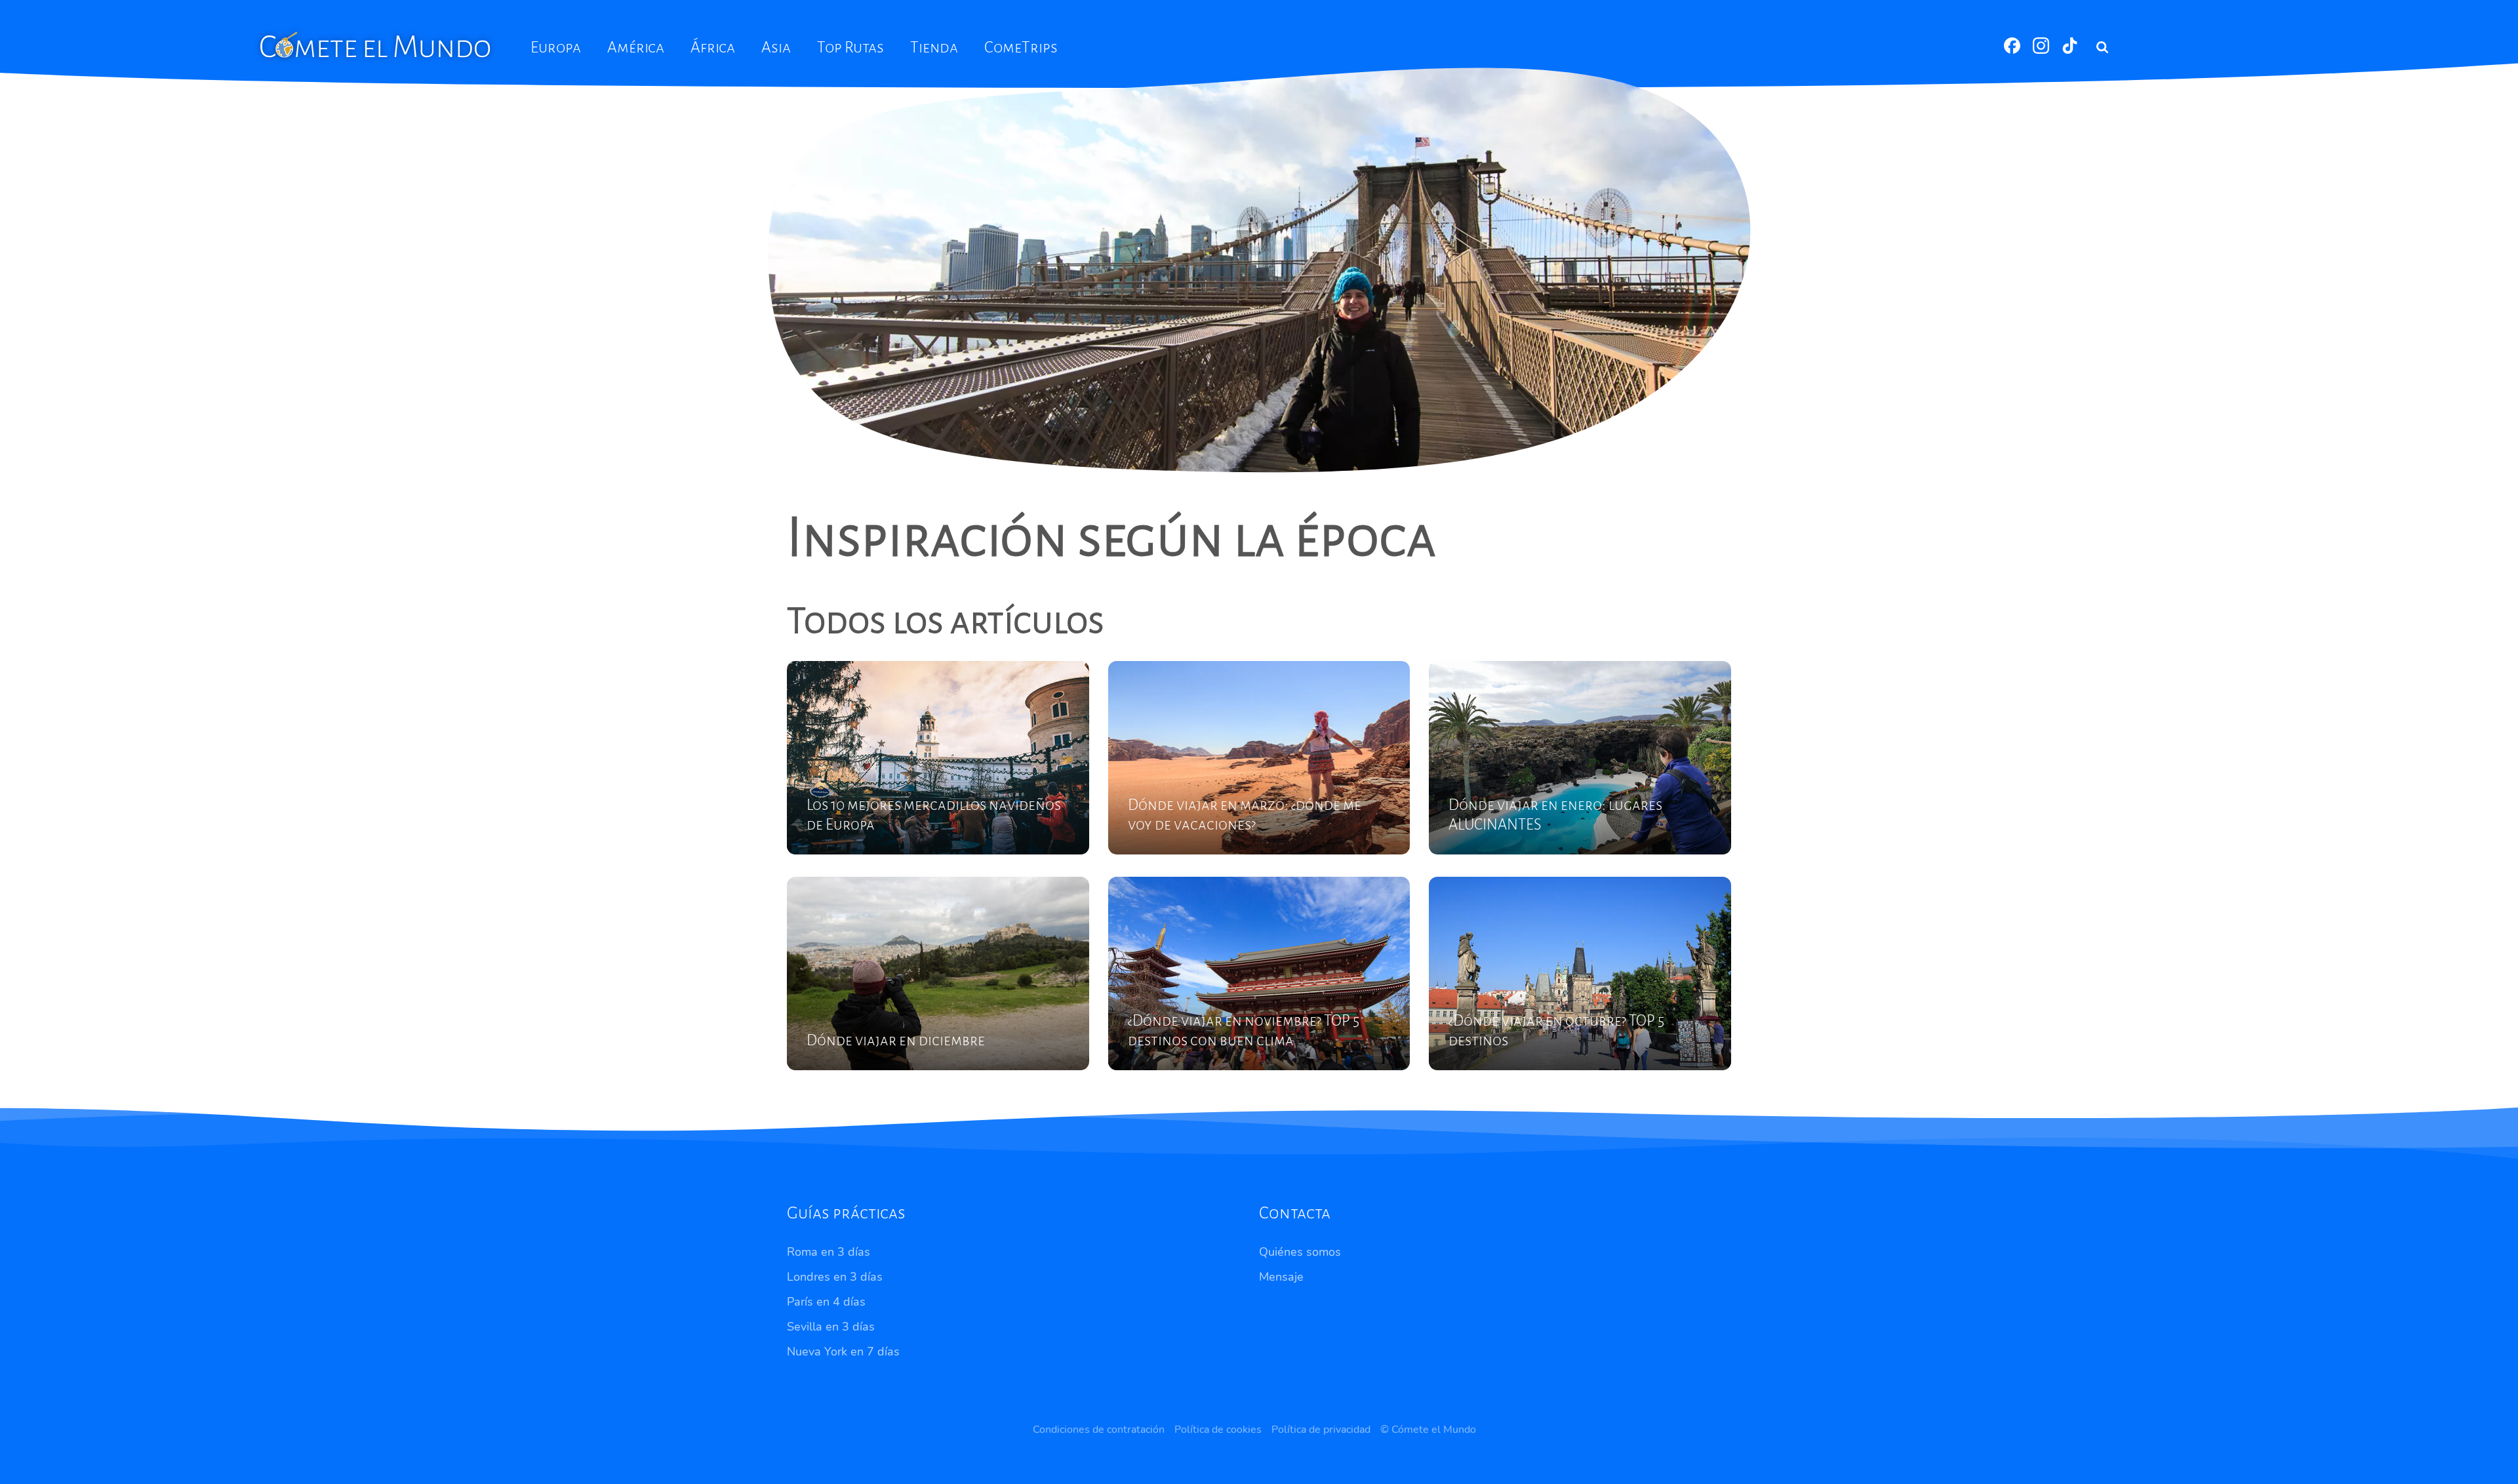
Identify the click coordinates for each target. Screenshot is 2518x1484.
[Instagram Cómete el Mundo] (2042, 50)
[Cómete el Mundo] (376, 44)
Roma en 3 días (829, 1252)
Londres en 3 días (835, 1277)
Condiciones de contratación (1099, 1430)
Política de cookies (1218, 1430)
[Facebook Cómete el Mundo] (2013, 50)
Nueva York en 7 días (843, 1352)
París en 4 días (826, 1302)
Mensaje (1281, 1277)
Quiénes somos (1300, 1252)
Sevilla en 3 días (831, 1327)
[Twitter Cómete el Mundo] (2070, 50)
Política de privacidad (1321, 1430)
